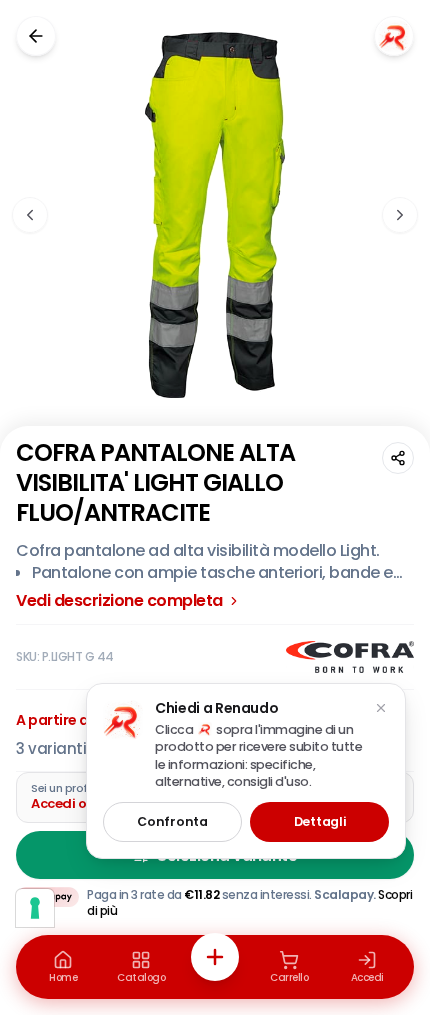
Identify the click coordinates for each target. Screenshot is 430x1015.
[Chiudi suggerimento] (381, 708)
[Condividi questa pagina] (398, 458)
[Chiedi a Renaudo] (394, 36)
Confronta (172, 821)
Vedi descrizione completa (119, 601)
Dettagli (320, 821)
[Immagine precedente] (30, 215)
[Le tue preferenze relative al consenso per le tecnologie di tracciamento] (35, 908)
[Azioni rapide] (215, 957)
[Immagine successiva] (400, 215)
